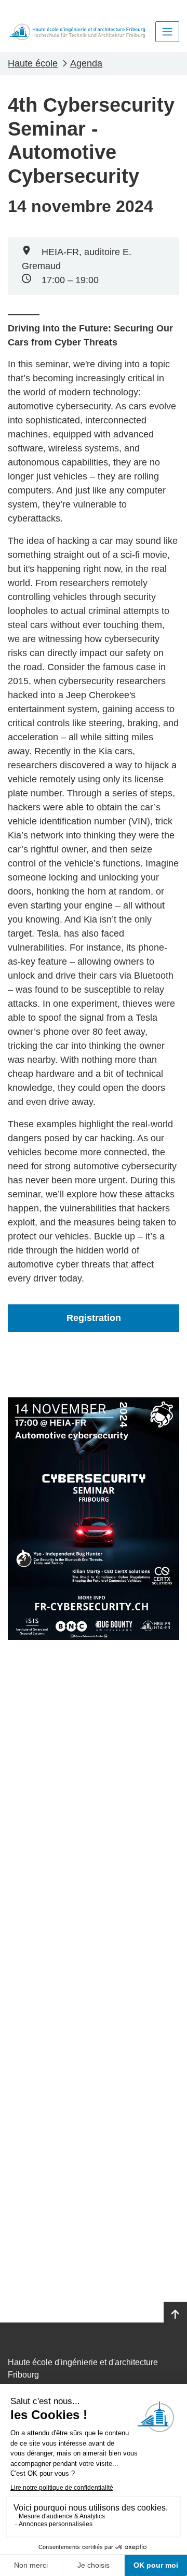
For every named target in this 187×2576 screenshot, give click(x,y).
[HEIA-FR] (77, 31)
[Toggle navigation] (167, 32)
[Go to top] (175, 2315)
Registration (94, 1318)
